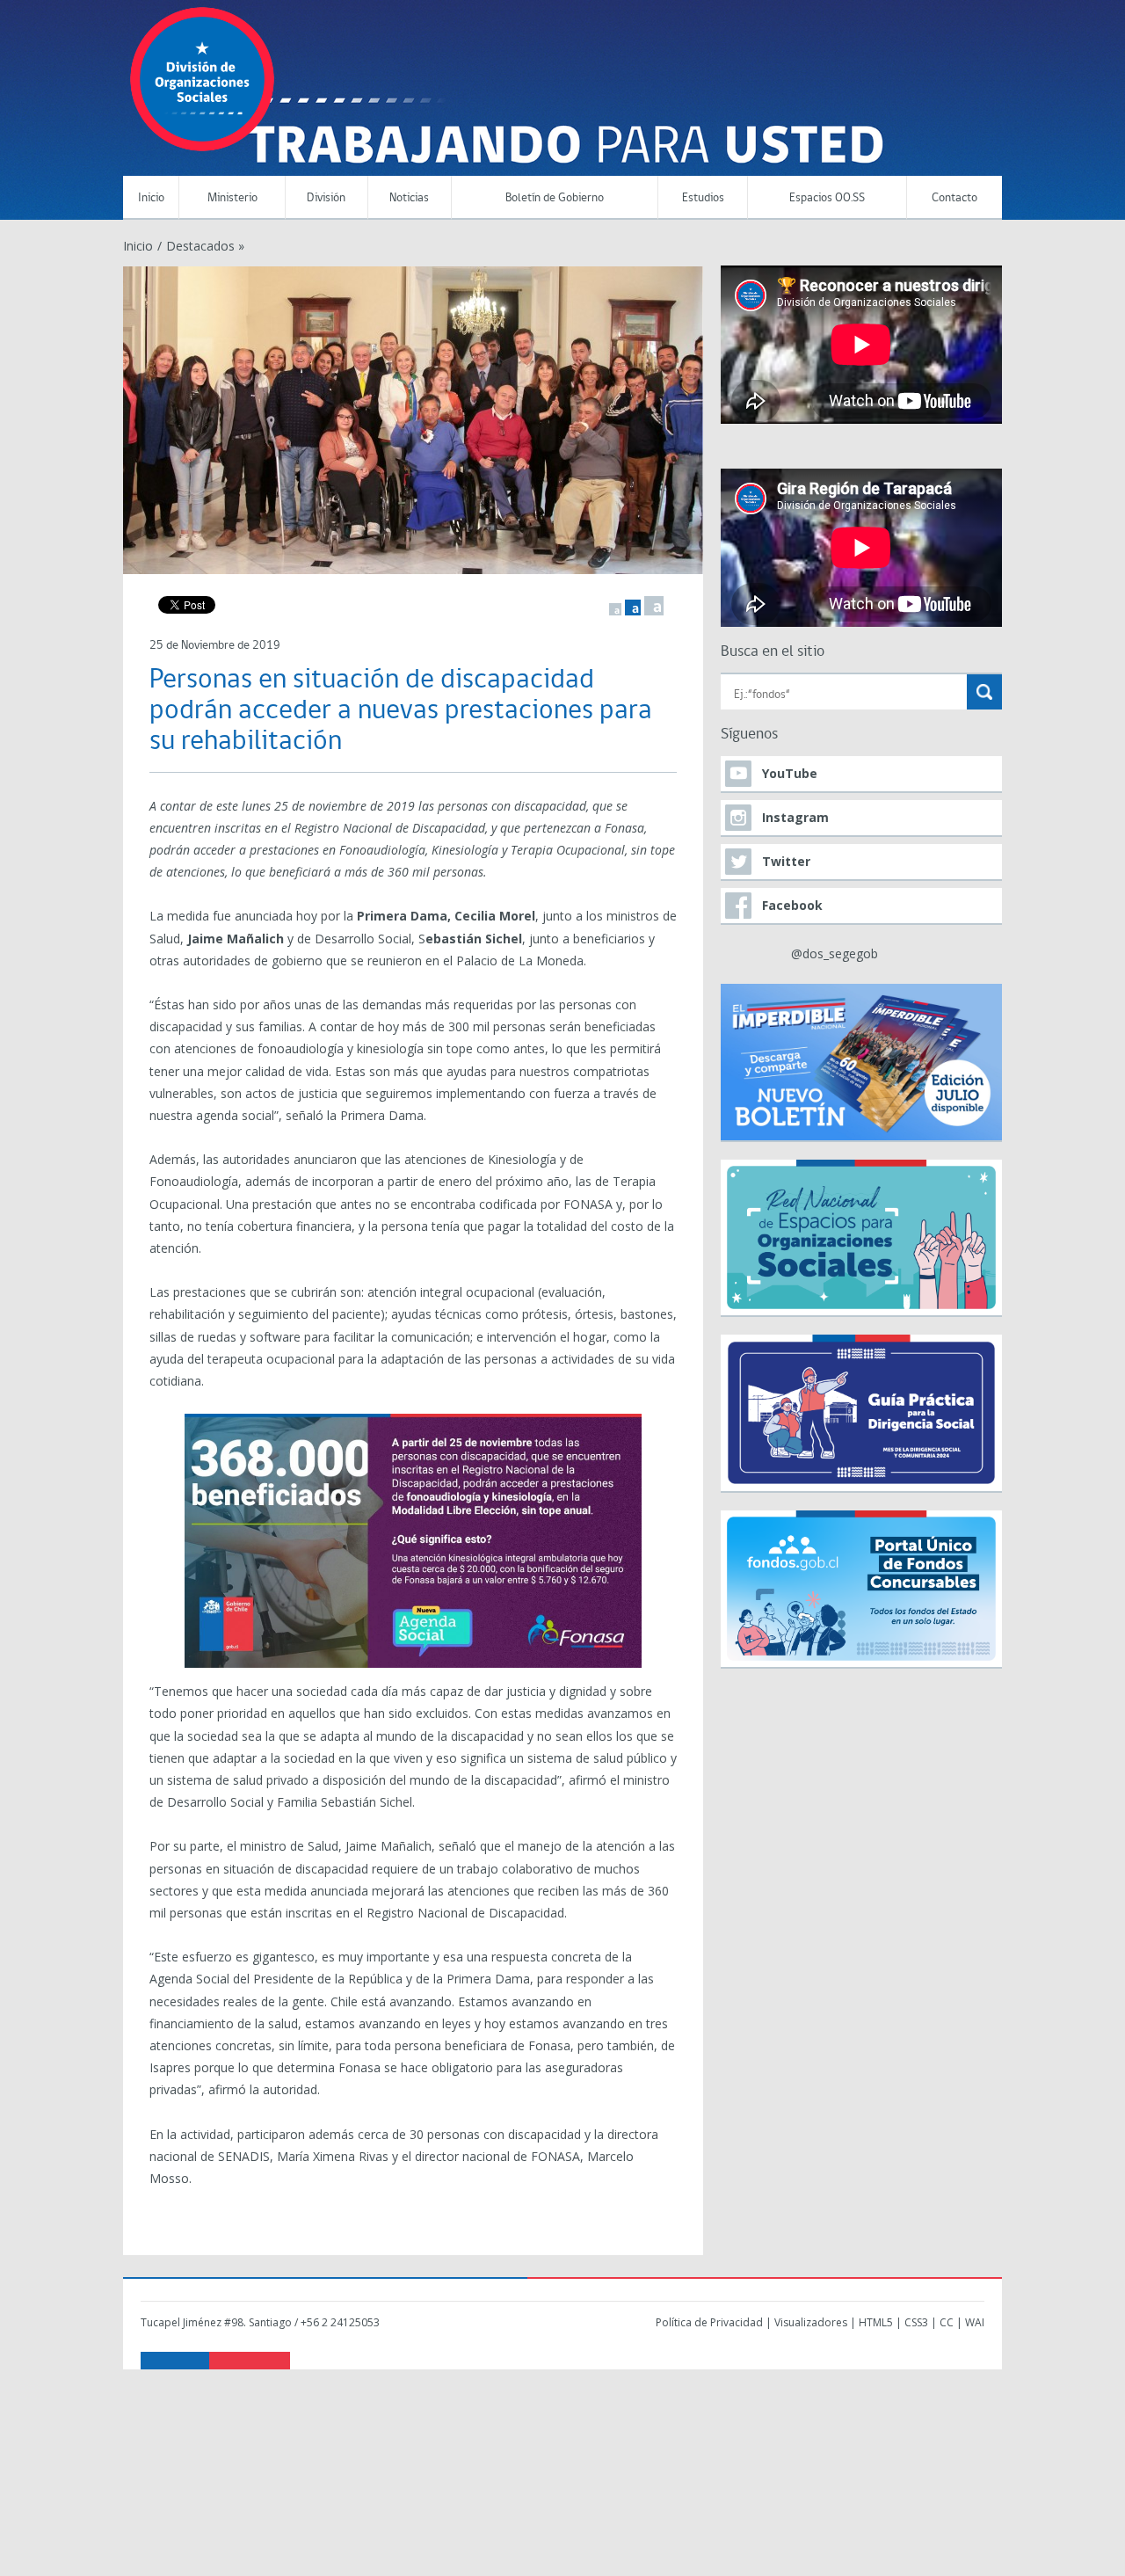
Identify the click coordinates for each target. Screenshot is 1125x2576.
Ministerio (232, 198)
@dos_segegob (835, 953)
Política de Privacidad (709, 2322)
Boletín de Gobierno (555, 198)
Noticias (409, 198)
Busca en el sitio (773, 652)
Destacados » (205, 246)
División (326, 198)
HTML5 (876, 2322)
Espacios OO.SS (827, 198)
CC (947, 2322)
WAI (975, 2322)
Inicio (151, 198)
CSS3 (916, 2322)
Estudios (703, 198)
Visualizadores (811, 2322)
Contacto (954, 198)
